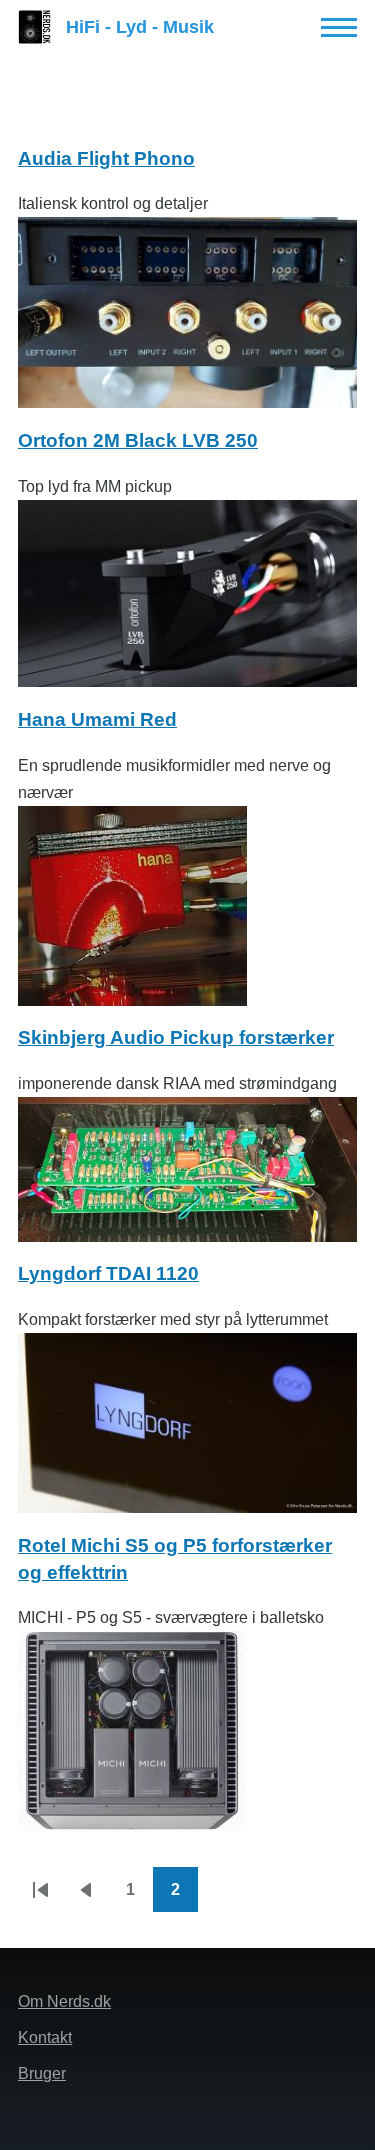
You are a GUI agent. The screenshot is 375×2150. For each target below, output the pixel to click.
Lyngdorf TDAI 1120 (108, 1273)
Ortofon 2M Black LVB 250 (138, 440)
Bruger (42, 2073)
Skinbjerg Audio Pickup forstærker (176, 1037)
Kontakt (45, 2037)
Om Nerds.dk (64, 2001)
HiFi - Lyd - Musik (140, 27)
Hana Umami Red (97, 719)
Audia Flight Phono (106, 158)
